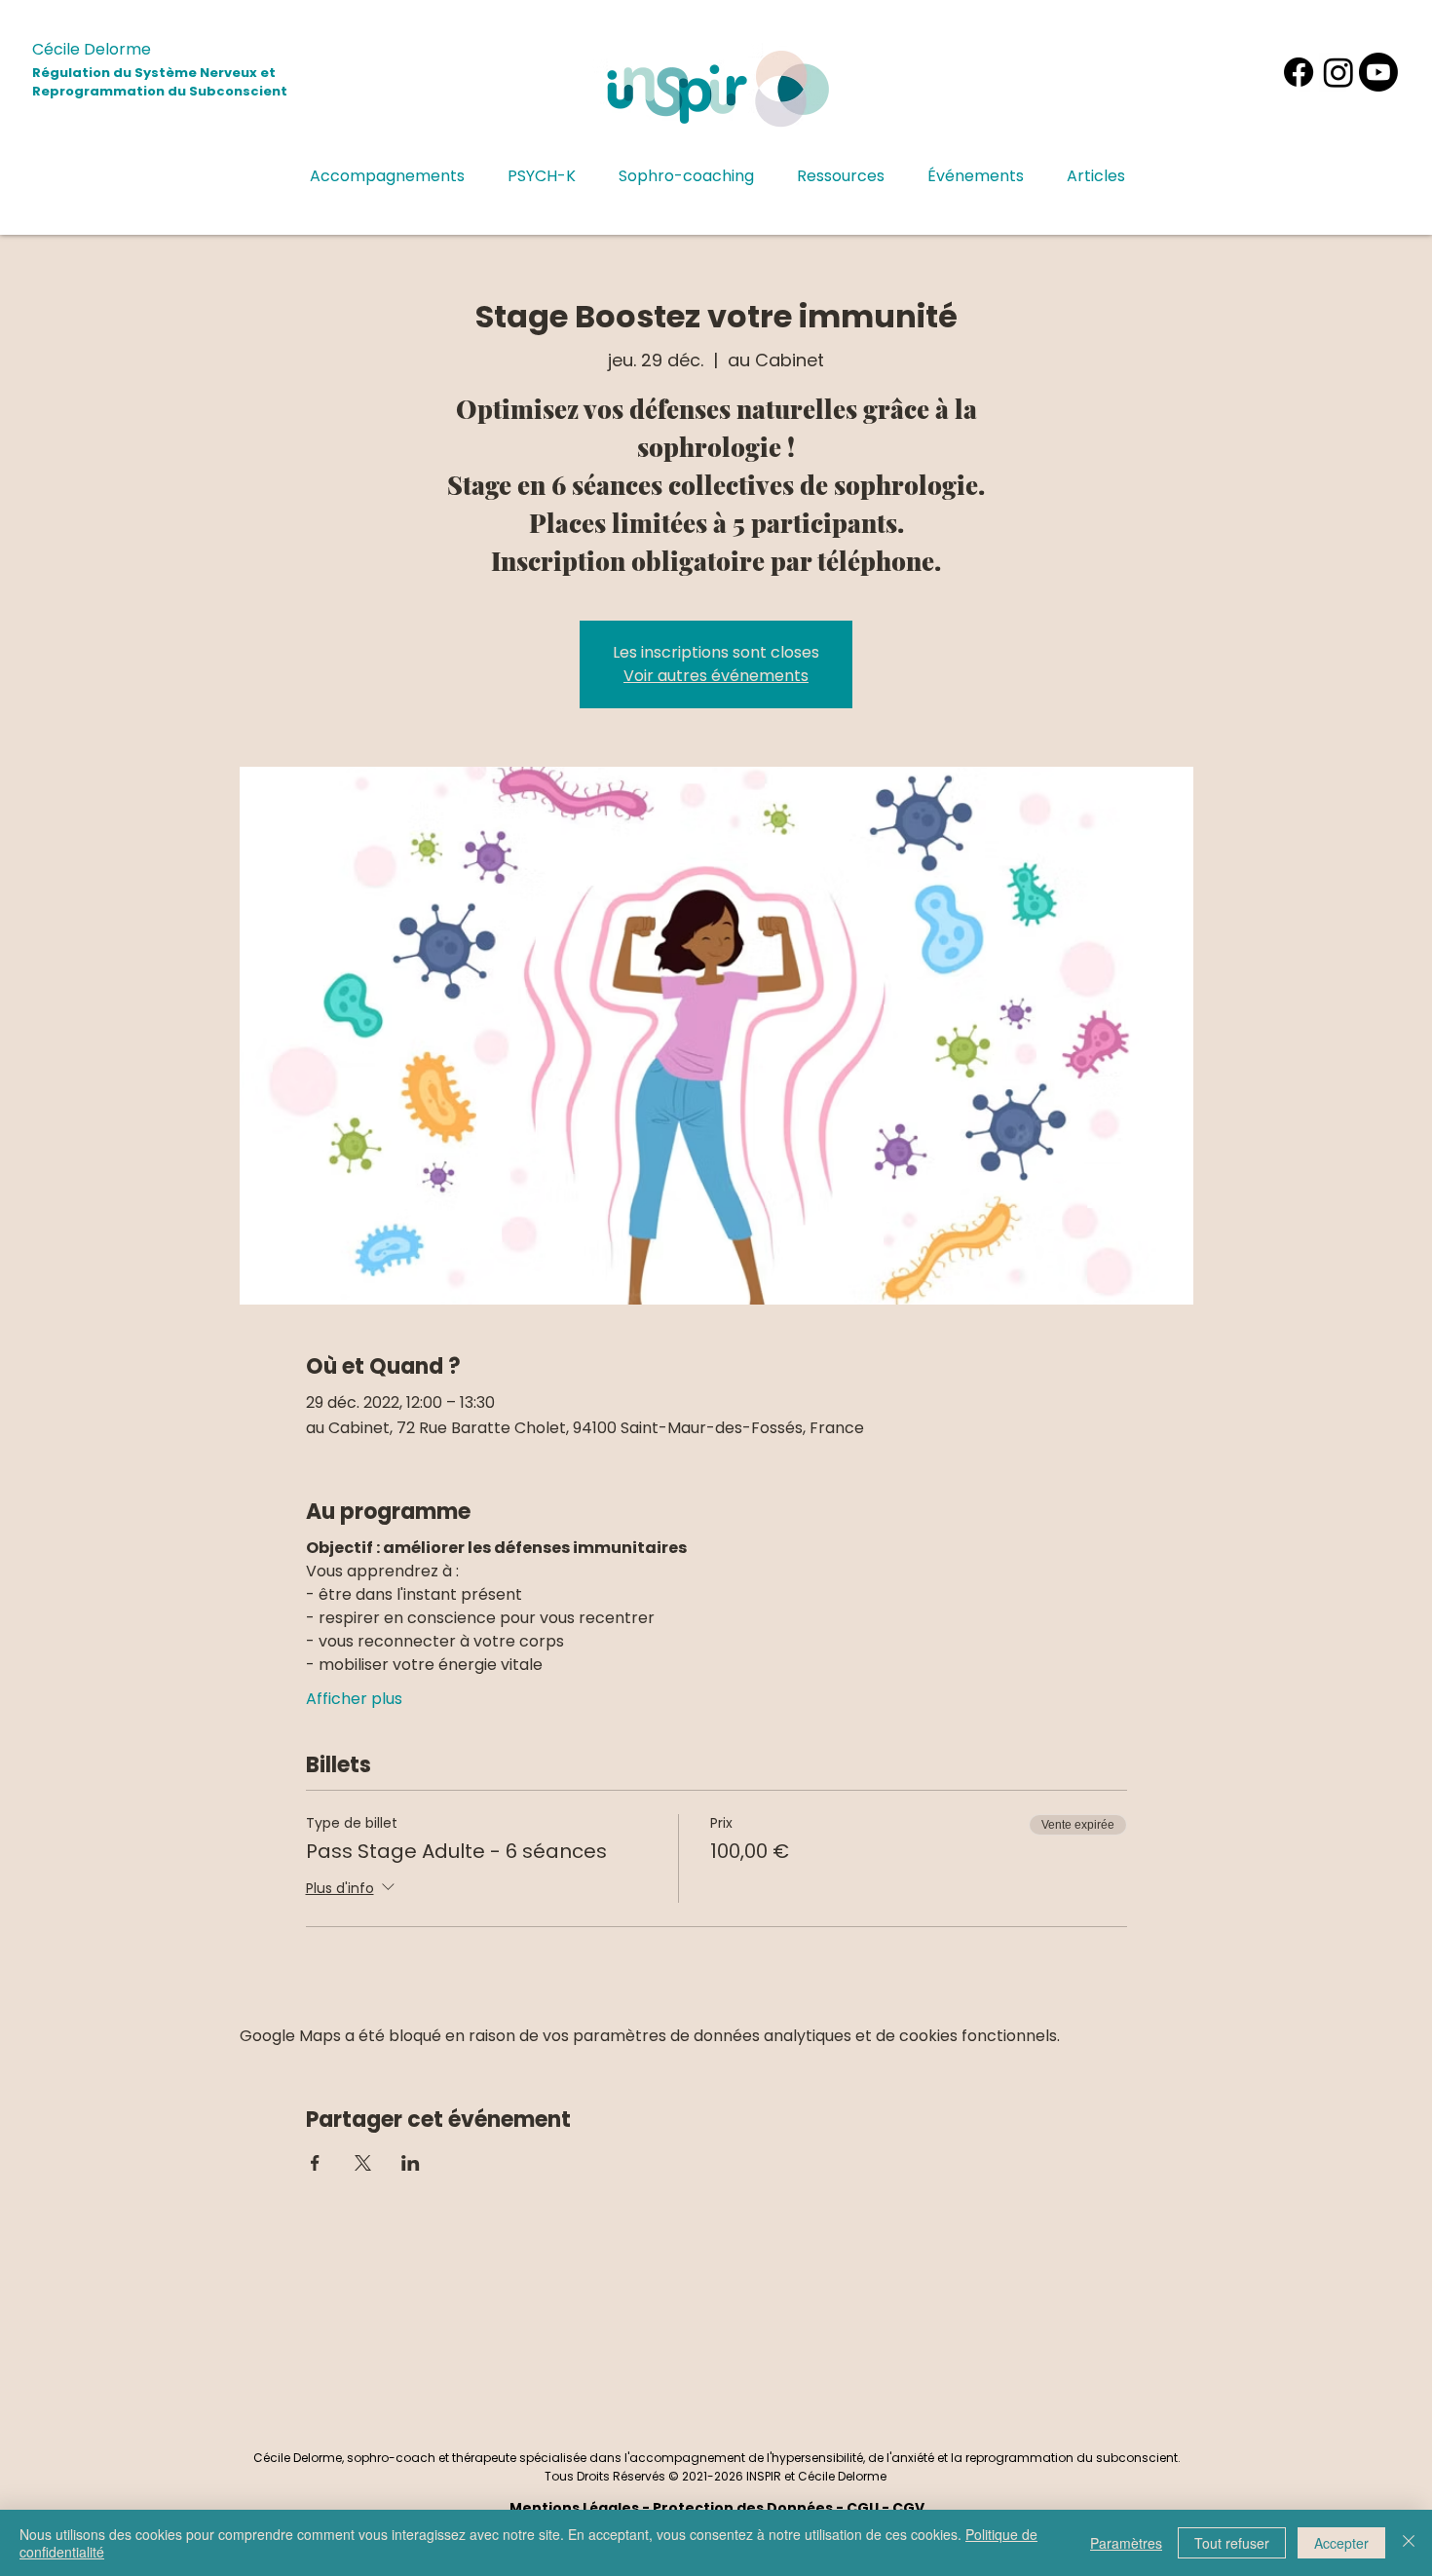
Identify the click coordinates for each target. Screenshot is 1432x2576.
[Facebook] (1299, 72)
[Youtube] (1378, 72)
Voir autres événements (716, 676)
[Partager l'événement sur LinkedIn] (411, 2163)
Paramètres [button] (1126, 2543)
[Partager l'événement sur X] (363, 2163)
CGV (908, 2508)
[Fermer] (1409, 2543)
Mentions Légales (574, 2508)
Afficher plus (354, 1699)
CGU (863, 2508)
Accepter (1341, 2543)
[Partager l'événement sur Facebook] (315, 2163)
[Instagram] (1338, 72)
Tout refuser (1232, 2543)
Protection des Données (743, 2508)
